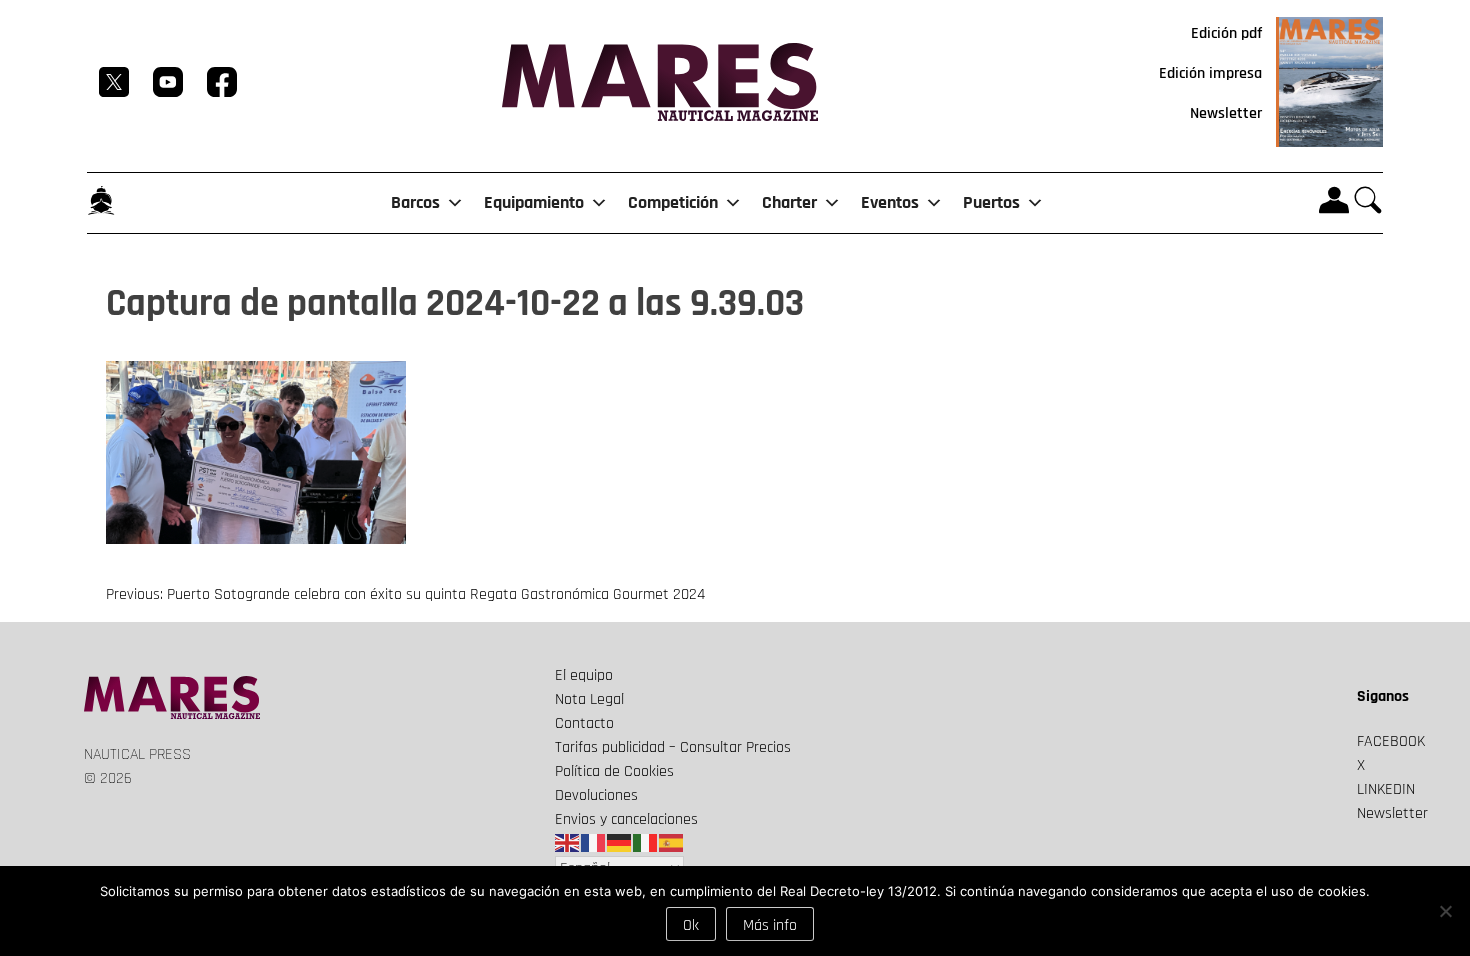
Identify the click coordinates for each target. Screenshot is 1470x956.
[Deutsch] (620, 843)
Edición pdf (1226, 33)
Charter (789, 202)
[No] (1445, 911)
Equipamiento (534, 202)
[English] (568, 843)
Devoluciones (596, 795)
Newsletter (1226, 113)
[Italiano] (646, 843)
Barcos (415, 202)
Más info (770, 925)
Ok (691, 925)
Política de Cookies (614, 771)
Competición (673, 202)
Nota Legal (589, 699)
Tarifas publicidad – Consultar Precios (673, 747)
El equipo (584, 675)
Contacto (584, 723)
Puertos (991, 202)
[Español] (672, 843)
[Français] (594, 843)
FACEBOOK (1391, 741)
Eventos (890, 202)
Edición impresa (1210, 73)
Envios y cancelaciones (626, 819)
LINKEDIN (1386, 789)
